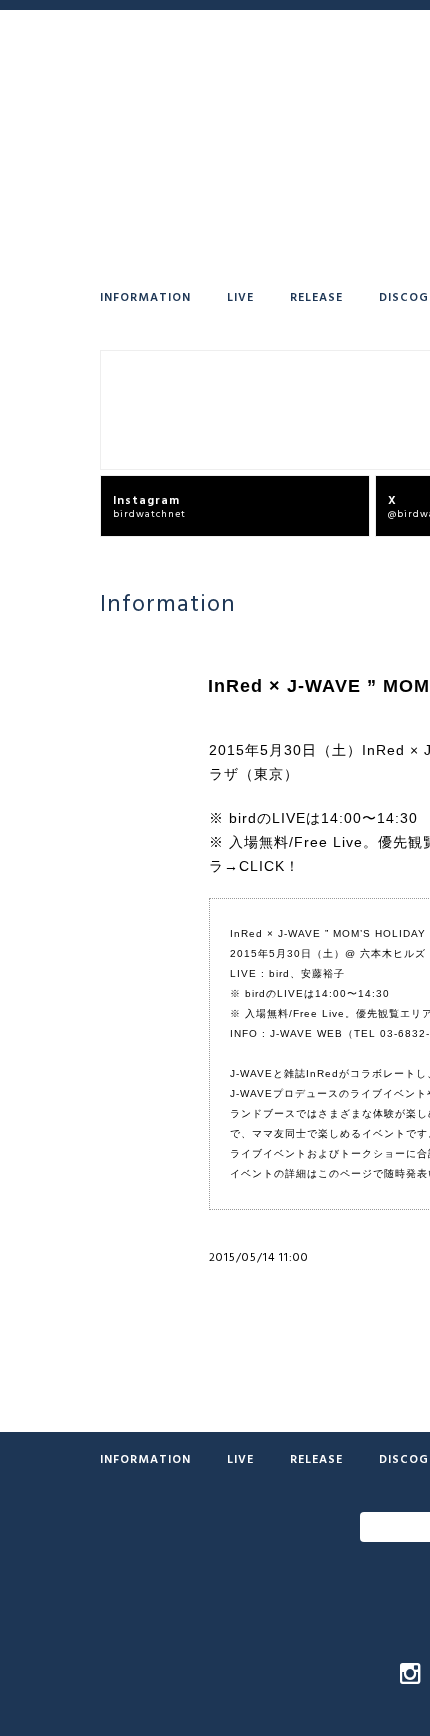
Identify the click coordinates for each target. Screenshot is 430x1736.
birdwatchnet (149, 505)
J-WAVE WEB (306, 1033)
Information (145, 296)
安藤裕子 (323, 973)
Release (316, 296)
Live (240, 296)
